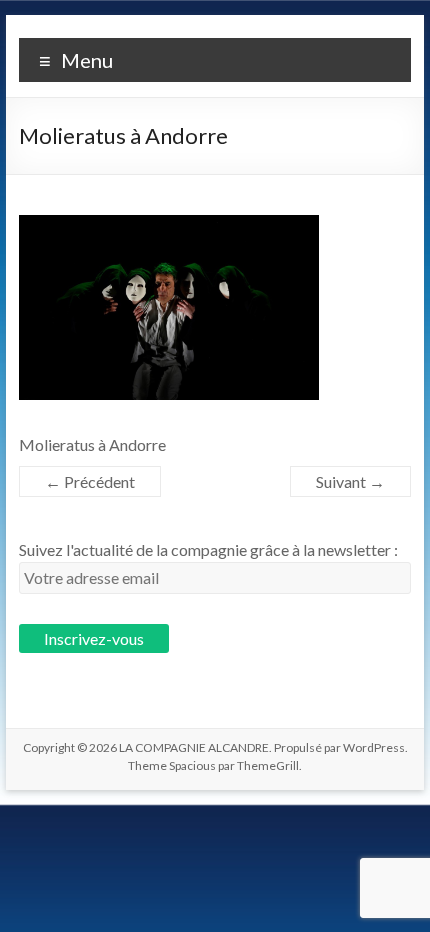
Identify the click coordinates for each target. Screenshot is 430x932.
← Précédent (90, 481)
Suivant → (350, 481)
